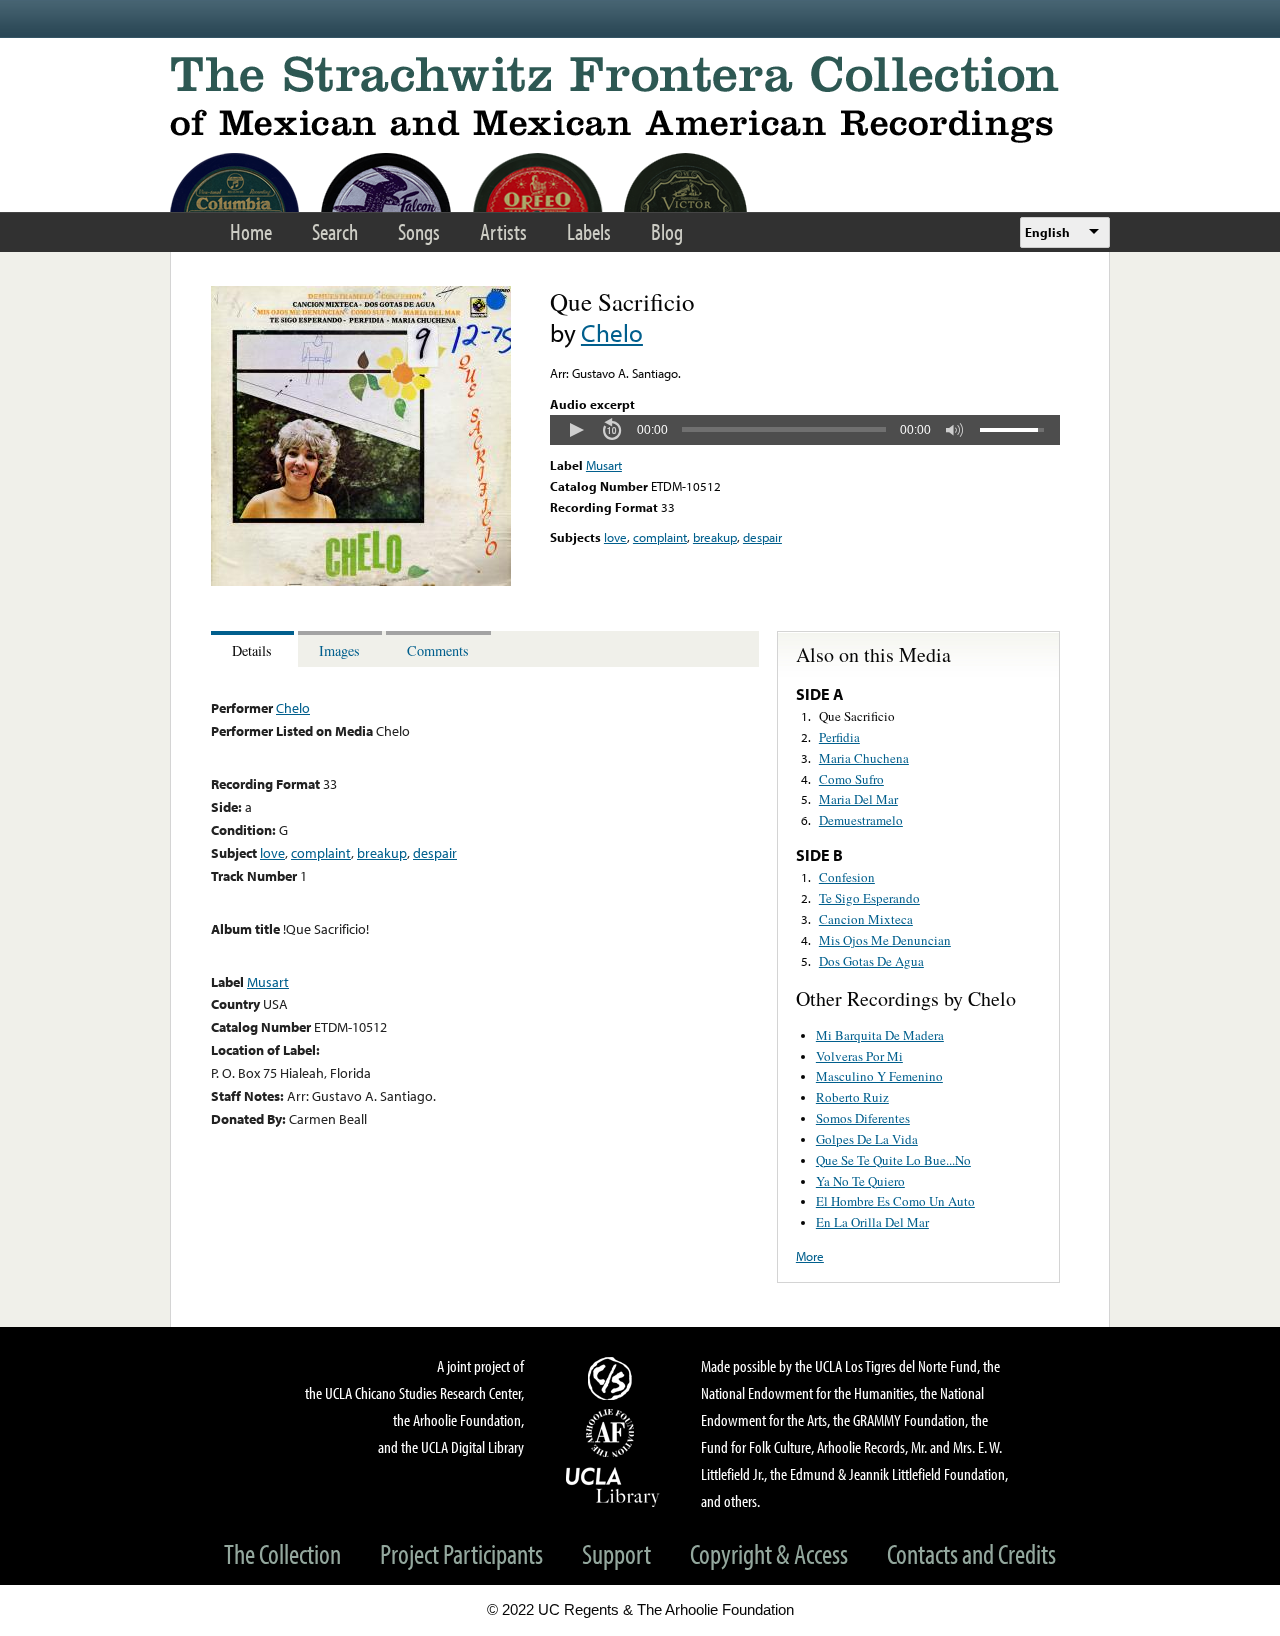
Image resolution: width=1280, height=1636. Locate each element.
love (615, 537)
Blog (667, 231)
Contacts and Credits (971, 1553)
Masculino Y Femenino (879, 1076)
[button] (576, 430)
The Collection (282, 1553)
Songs (419, 231)
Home (251, 231)
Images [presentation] (339, 650)
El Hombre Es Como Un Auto (895, 1201)
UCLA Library (613, 1486)
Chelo (612, 332)
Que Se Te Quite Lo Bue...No (893, 1160)
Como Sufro (851, 779)
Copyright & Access (769, 1553)
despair (762, 537)
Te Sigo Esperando (869, 898)
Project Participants (461, 1553)
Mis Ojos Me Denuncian (885, 940)
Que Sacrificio (857, 716)
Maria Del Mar (858, 799)
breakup (715, 537)
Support (616, 1553)
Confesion (847, 877)
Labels (589, 231)
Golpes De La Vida (867, 1139)
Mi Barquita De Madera (880, 1035)
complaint (660, 537)
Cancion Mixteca (866, 919)
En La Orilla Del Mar (872, 1222)
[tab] (254, 649)
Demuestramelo (861, 820)
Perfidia (839, 737)
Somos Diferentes (863, 1118)
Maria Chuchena (864, 758)
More (810, 1256)
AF (613, 1433)
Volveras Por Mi (859, 1056)
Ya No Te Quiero (860, 1181)
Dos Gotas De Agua (871, 961)
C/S (613, 1378)
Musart (604, 465)
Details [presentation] (252, 650)
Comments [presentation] (438, 650)
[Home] (640, 99)
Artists (503, 231)
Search (335, 231)
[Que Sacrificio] (361, 581)
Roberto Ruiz (852, 1097)
